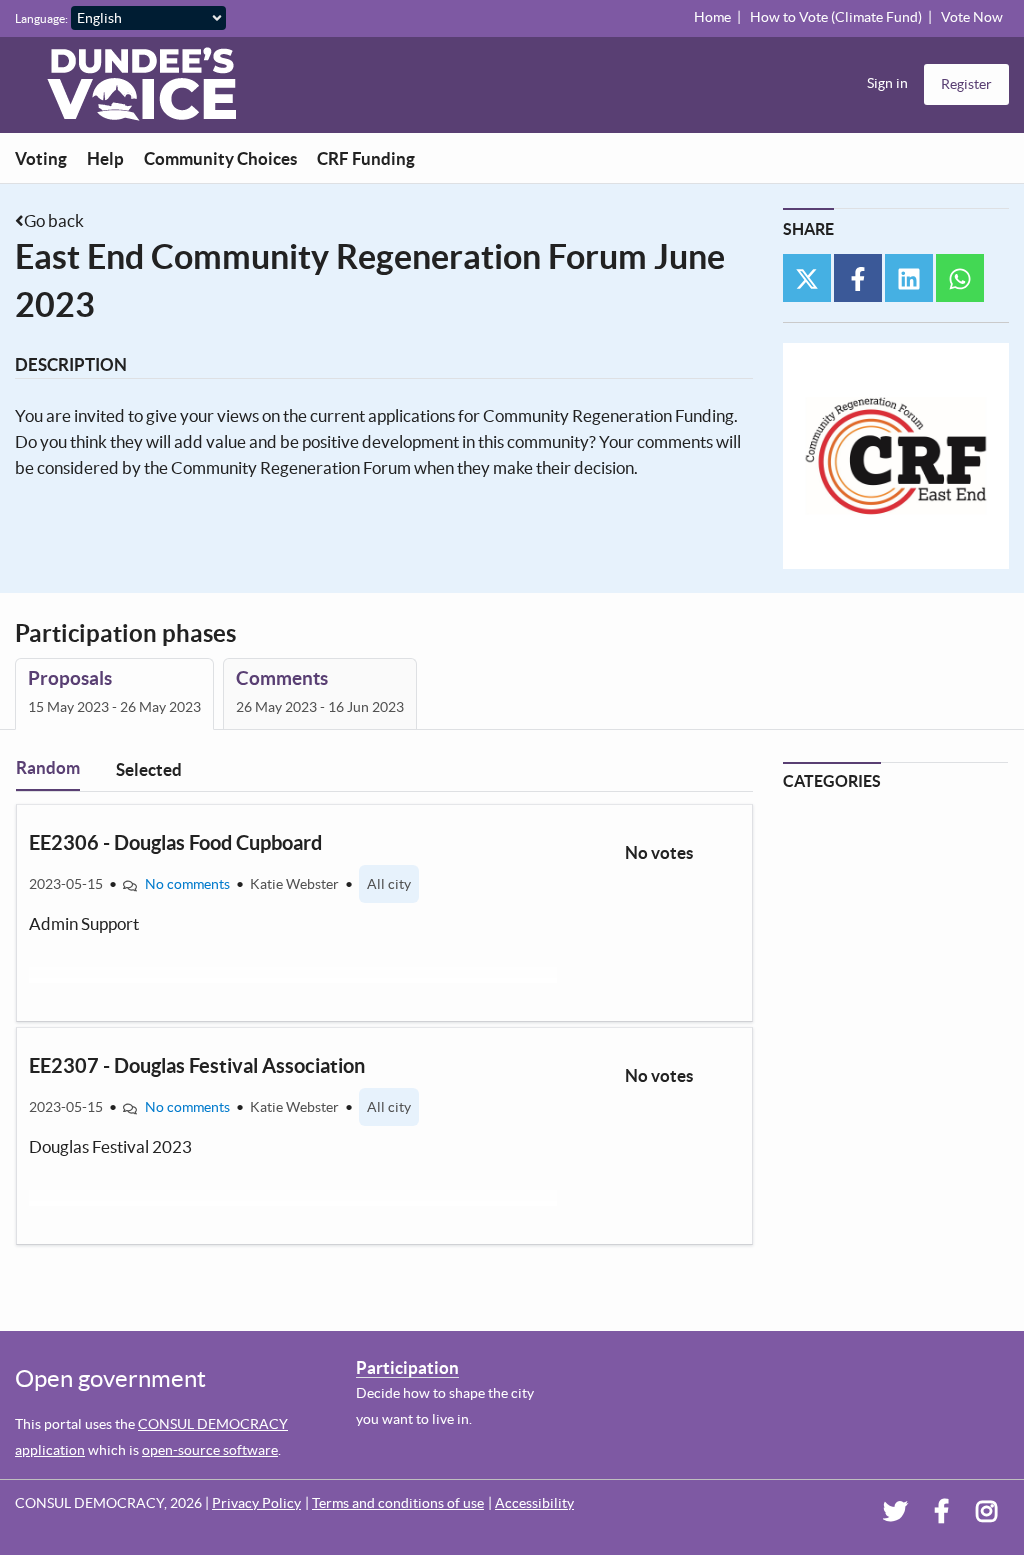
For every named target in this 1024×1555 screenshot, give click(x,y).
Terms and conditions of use (398, 1503)
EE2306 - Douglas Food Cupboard (175, 842)
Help (105, 158)
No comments (187, 884)
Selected (149, 769)
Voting (41, 158)
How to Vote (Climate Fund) (836, 17)
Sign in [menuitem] (887, 83)
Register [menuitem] (966, 84)
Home (712, 17)
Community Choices (220, 158)
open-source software (210, 1450)
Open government (110, 1378)
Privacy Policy (256, 1503)
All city (389, 884)
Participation (407, 1367)
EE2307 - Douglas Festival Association (197, 1065)
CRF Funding (366, 158)
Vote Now (972, 17)
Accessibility (534, 1503)
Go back (54, 220)
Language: (41, 18)
